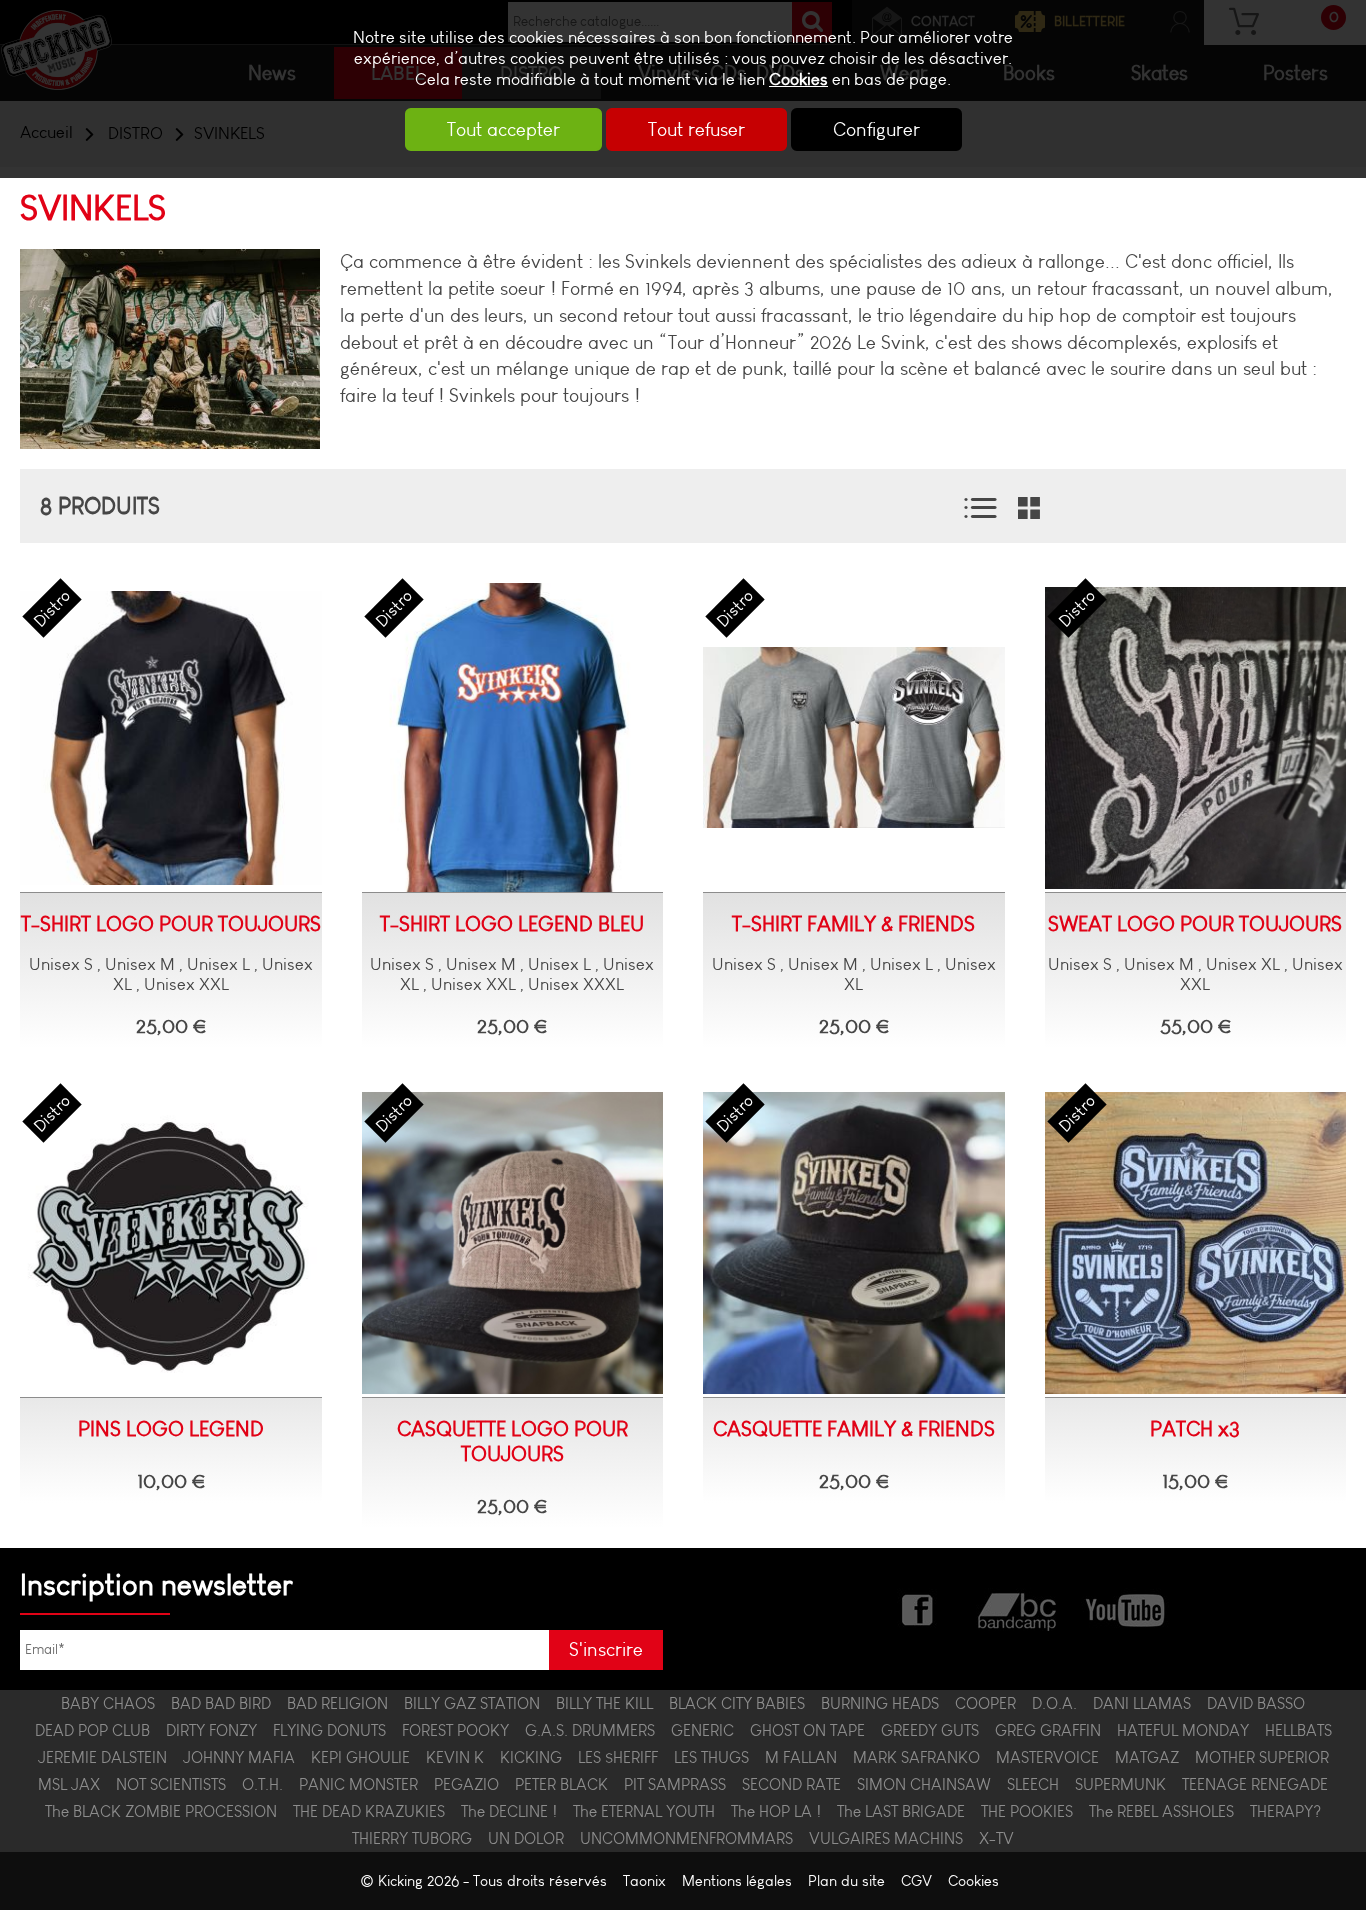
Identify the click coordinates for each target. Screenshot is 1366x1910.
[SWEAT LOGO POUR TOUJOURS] (1196, 738)
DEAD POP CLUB (92, 1730)
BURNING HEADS (880, 1703)
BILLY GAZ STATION (472, 1703)
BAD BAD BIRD (221, 1703)
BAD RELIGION (337, 1703)
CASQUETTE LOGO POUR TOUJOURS (512, 1441)
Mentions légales (737, 1881)
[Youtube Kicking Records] (1124, 1608)
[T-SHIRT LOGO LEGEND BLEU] (513, 738)
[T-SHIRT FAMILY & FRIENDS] (854, 738)
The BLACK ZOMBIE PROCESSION (161, 1811)
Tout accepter (503, 129)
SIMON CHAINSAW (924, 1784)
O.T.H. (262, 1784)
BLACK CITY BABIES (737, 1703)
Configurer (876, 129)
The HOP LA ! (776, 1811)
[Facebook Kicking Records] (919, 1608)
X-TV (996, 1838)
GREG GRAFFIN (1048, 1730)
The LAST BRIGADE (901, 1811)
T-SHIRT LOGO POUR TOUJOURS (171, 923)
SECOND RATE (791, 1784)
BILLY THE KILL (604, 1703)
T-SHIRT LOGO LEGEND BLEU (512, 923)
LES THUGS (711, 1757)
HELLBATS (1298, 1730)
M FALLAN (801, 1757)
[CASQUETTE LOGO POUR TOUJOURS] (513, 1243)
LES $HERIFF (618, 1757)
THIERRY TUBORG (412, 1838)
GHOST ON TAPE (807, 1730)
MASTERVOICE (1047, 1757)
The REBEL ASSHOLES (1161, 1811)
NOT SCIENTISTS (171, 1784)
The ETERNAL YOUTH (644, 1811)
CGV (916, 1881)
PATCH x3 (1195, 1428)
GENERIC (702, 1730)
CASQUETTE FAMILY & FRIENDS (854, 1428)
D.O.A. (1054, 1703)
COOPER (985, 1703)
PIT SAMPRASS (675, 1784)
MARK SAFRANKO (916, 1757)
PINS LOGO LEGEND (171, 1428)
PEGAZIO (466, 1784)
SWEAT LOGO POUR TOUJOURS (1195, 923)
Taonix (644, 1881)
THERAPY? (1285, 1811)
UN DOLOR (526, 1838)
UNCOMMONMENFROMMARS (686, 1838)
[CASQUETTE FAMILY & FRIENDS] (854, 1243)
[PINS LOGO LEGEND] (171, 1243)
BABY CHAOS (108, 1703)
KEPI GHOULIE (360, 1757)
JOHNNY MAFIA (239, 1757)
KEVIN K (455, 1757)
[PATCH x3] (1196, 1243)
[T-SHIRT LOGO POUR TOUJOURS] (171, 738)
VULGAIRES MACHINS (886, 1838)
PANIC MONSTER (358, 1784)
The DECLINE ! (509, 1811)
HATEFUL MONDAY (1183, 1730)
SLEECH (1033, 1784)
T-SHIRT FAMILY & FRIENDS (853, 923)
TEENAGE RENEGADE (1255, 1784)
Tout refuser (696, 129)
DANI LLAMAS (1142, 1703)
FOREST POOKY (455, 1730)
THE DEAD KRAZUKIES (369, 1811)
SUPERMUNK (1120, 1784)
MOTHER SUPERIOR (1262, 1757)
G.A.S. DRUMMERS (590, 1730)
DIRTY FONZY (211, 1730)
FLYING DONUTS (329, 1730)
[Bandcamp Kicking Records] (1019, 1608)
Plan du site (846, 1881)
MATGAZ (1147, 1757)
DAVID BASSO (1256, 1703)
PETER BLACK (561, 1784)
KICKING (531, 1757)
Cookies (798, 79)
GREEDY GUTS (930, 1730)
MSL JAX (69, 1784)
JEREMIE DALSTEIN (102, 1757)
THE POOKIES (1027, 1811)
